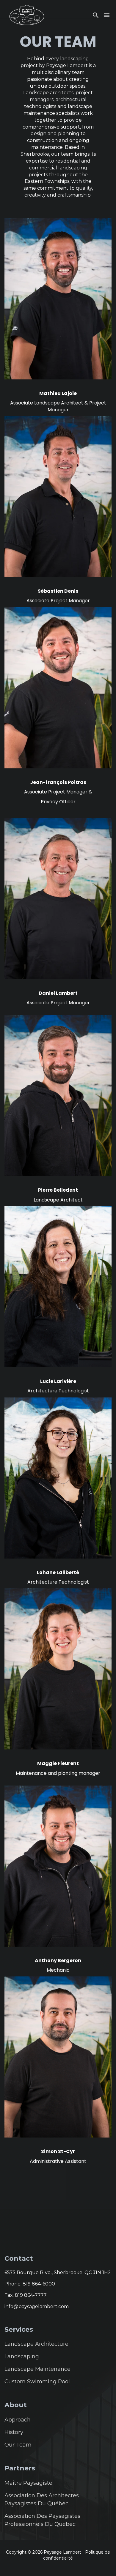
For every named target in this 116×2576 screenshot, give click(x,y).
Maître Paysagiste (28, 2483)
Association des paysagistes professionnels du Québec (42, 2520)
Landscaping (22, 2356)
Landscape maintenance (37, 2369)
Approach (18, 2420)
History (14, 2432)
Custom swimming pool (37, 2382)
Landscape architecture (36, 2344)
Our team (18, 2445)
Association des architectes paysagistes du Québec (42, 2499)
